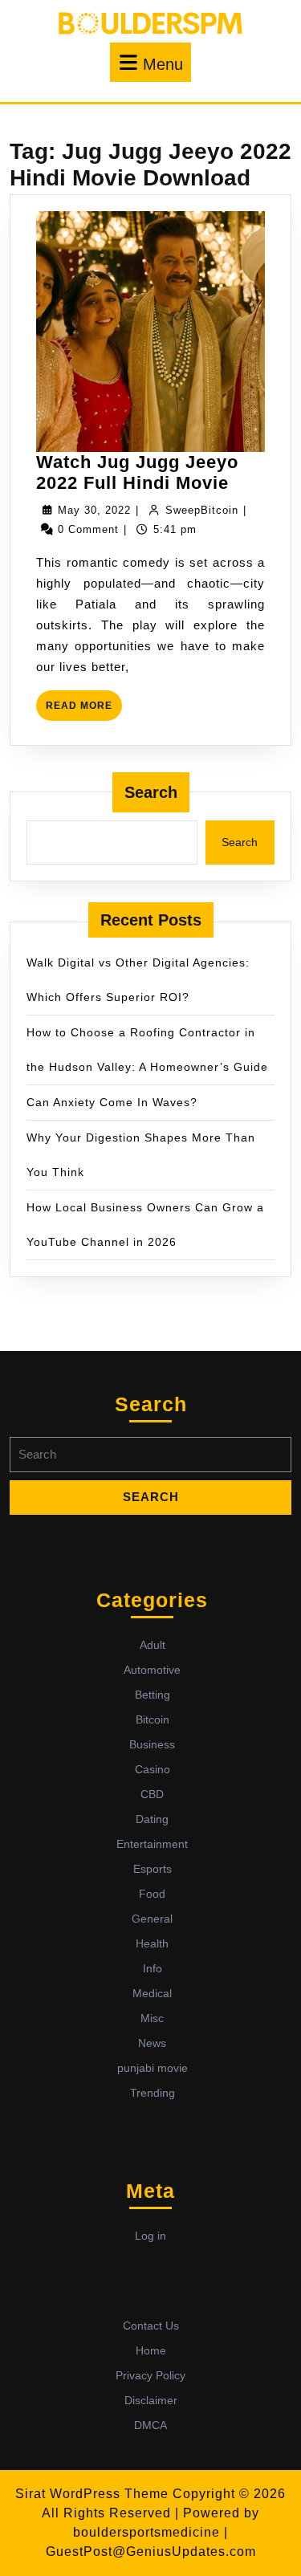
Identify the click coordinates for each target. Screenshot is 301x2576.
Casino (153, 1769)
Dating (152, 1819)
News (152, 2043)
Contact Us (151, 2326)
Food (152, 1894)
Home (151, 2350)
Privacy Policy (150, 2375)
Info (153, 1968)
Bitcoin (153, 1719)
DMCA (150, 2425)
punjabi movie (153, 2068)
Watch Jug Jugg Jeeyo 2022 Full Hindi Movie (137, 472)
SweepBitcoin (202, 510)
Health (152, 1943)
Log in (150, 2236)
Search (151, 792)
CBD (152, 1794)
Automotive (152, 1670)
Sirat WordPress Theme (92, 2494)
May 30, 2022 (94, 510)
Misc (152, 2018)
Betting (153, 1695)
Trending (153, 2093)
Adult (153, 1645)
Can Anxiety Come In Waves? (112, 1102)
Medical (152, 1993)
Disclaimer (151, 2400)
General (152, 1919)
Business (152, 1744)
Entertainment (152, 1844)
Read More (84, 710)
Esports (153, 1869)
